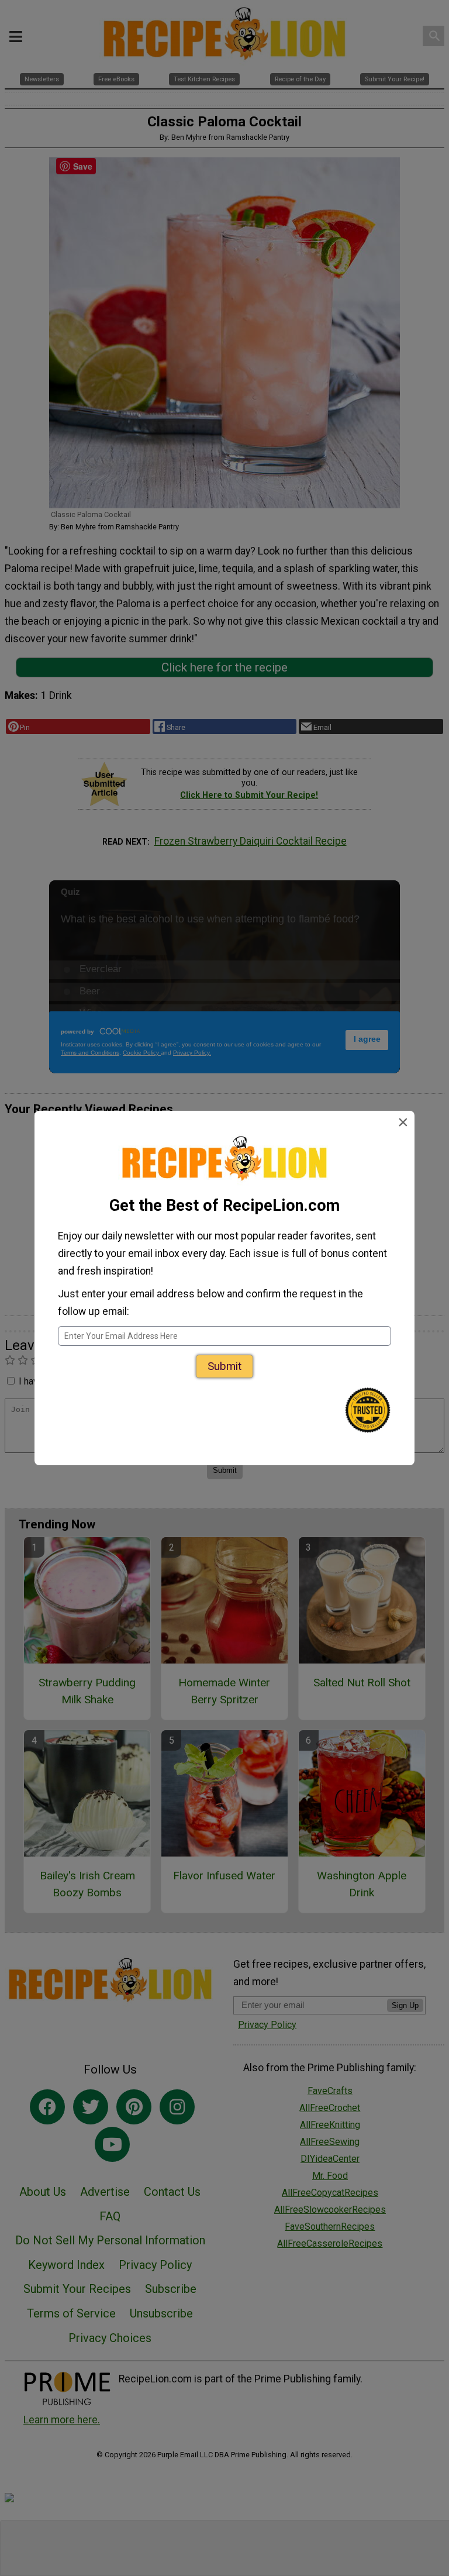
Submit (224, 1366)
